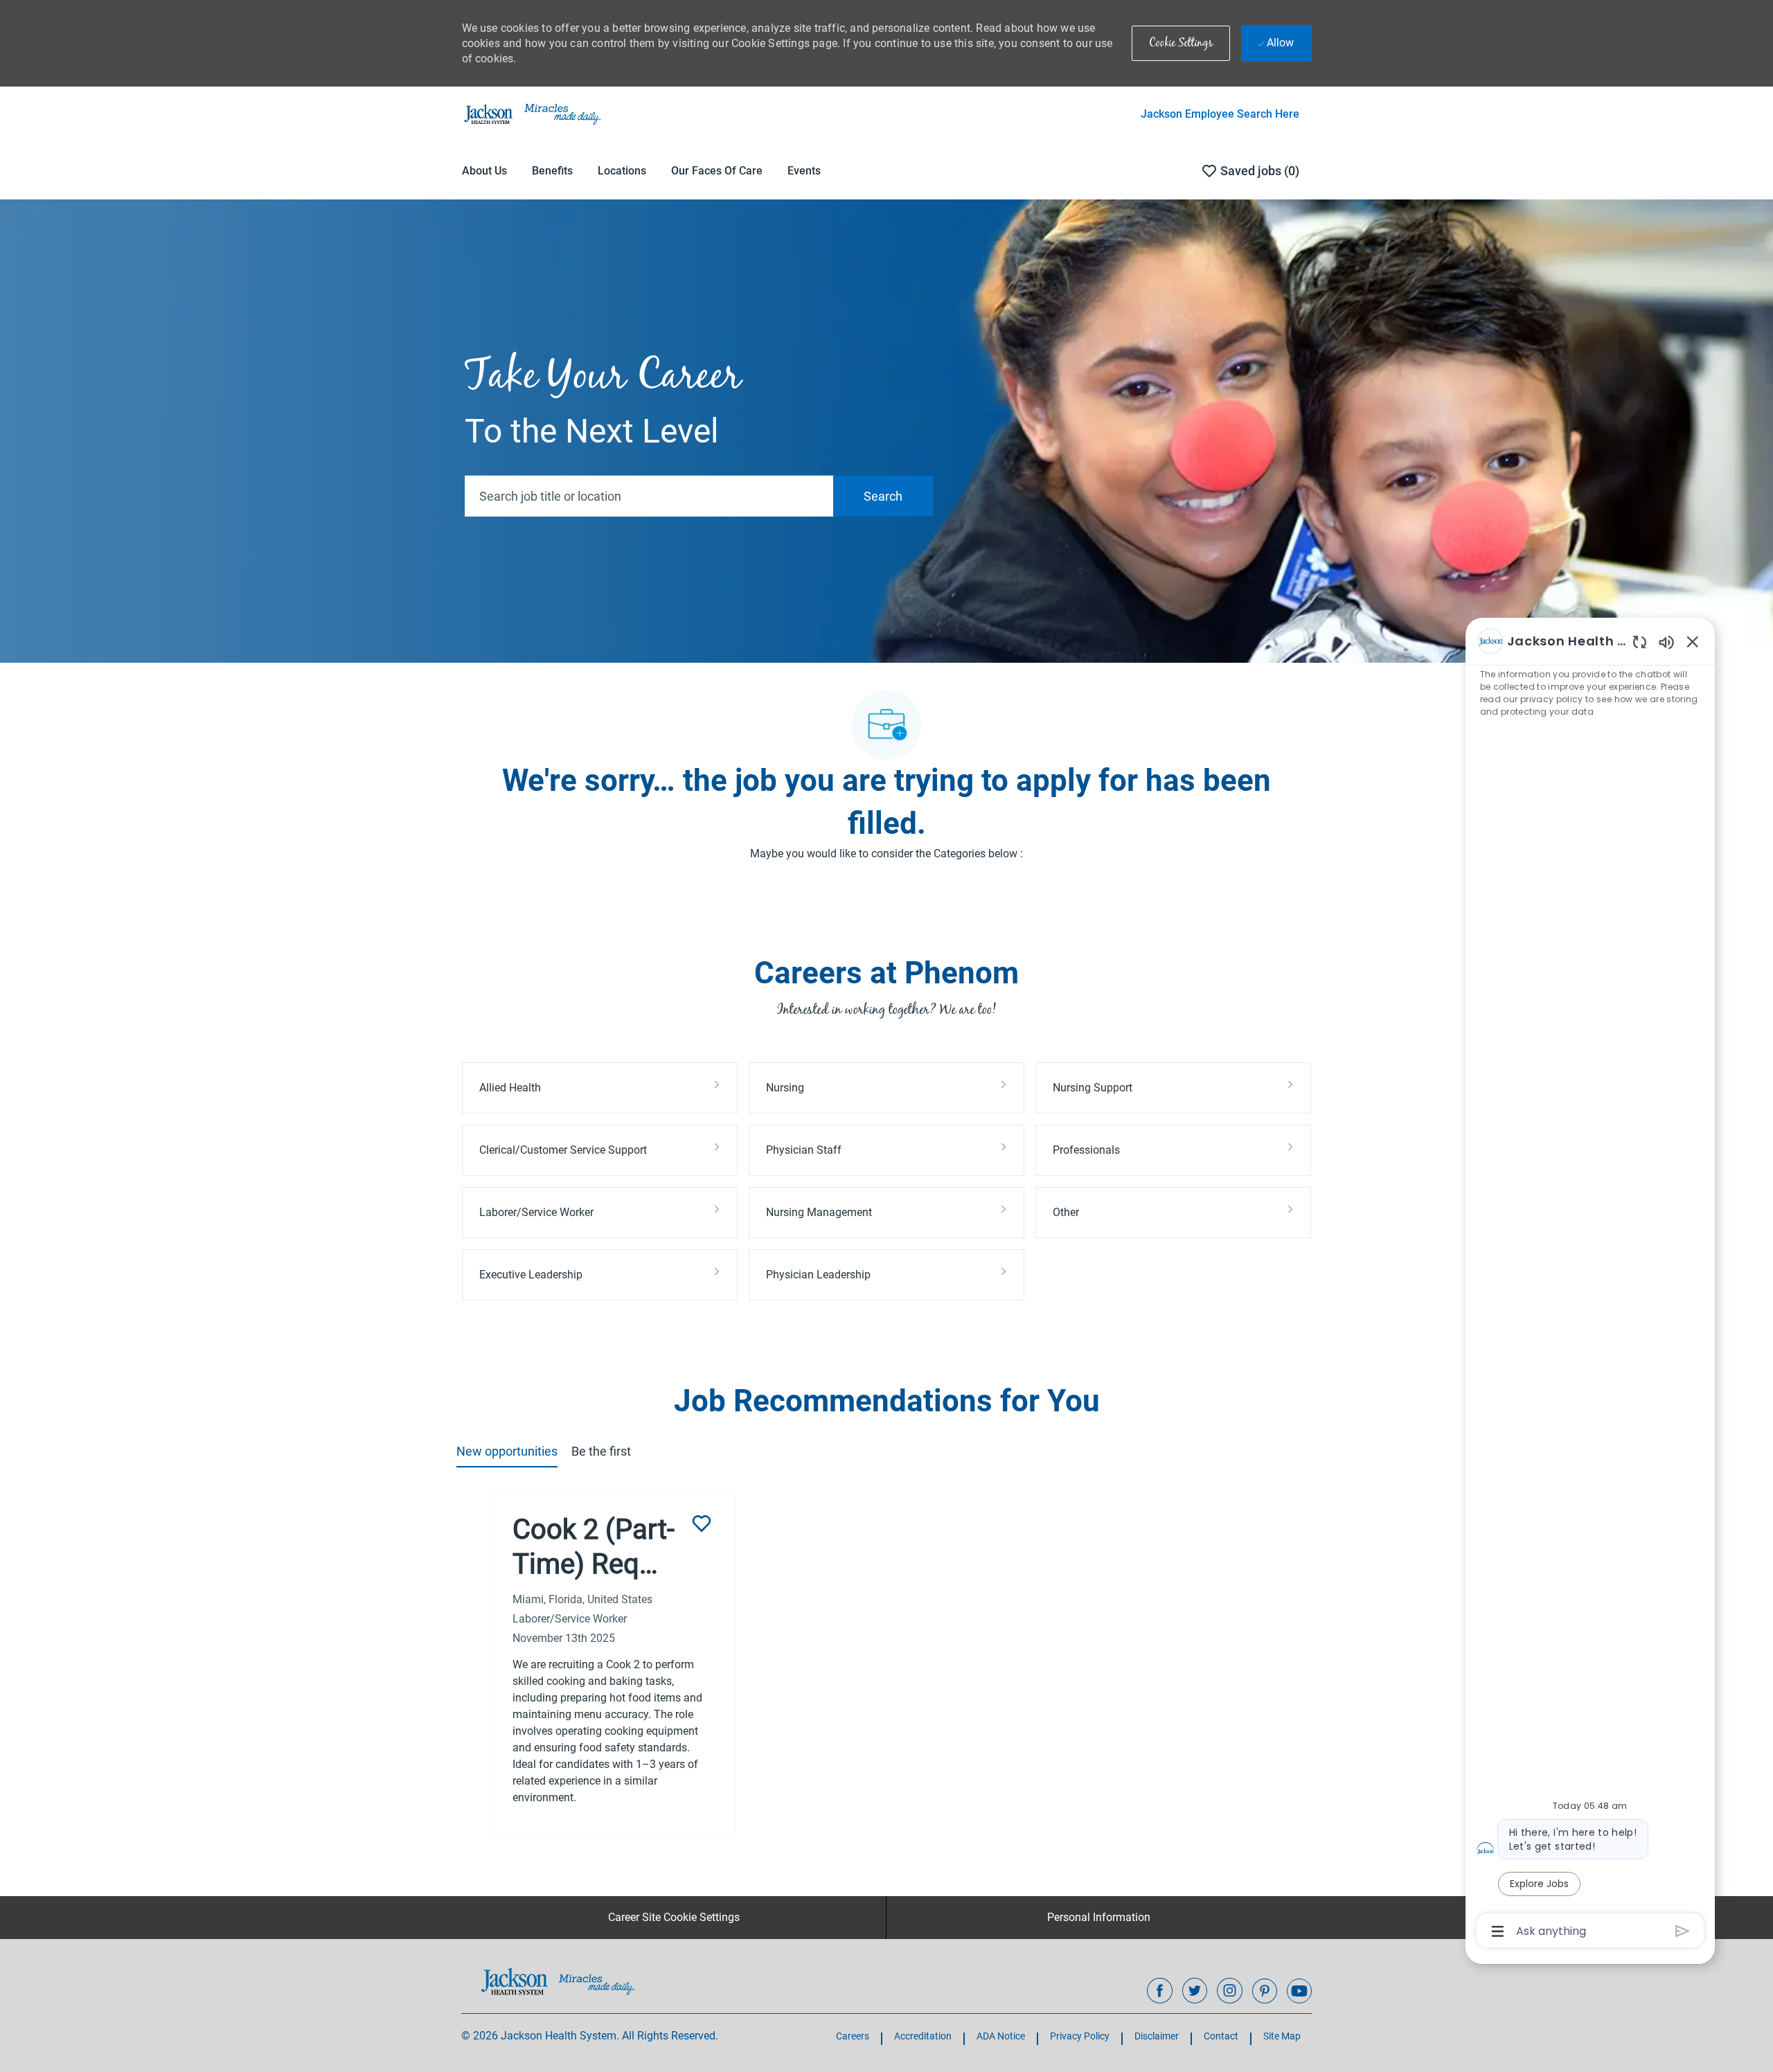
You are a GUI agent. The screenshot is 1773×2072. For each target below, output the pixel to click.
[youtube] (1299, 1991)
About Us (484, 171)
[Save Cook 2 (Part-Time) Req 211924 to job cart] (702, 1524)
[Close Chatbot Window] (1693, 641)
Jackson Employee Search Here (1220, 114)
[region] (1590, 1285)
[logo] (558, 1981)
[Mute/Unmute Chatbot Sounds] (1666, 642)
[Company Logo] (531, 114)
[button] (1181, 43)
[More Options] (1498, 1931)
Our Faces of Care (717, 171)
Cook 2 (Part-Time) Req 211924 (594, 1547)
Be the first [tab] (601, 1451)
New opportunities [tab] (507, 1451)
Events (804, 171)
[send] (1683, 1931)
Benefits (552, 171)
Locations (622, 171)
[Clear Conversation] (1640, 642)
